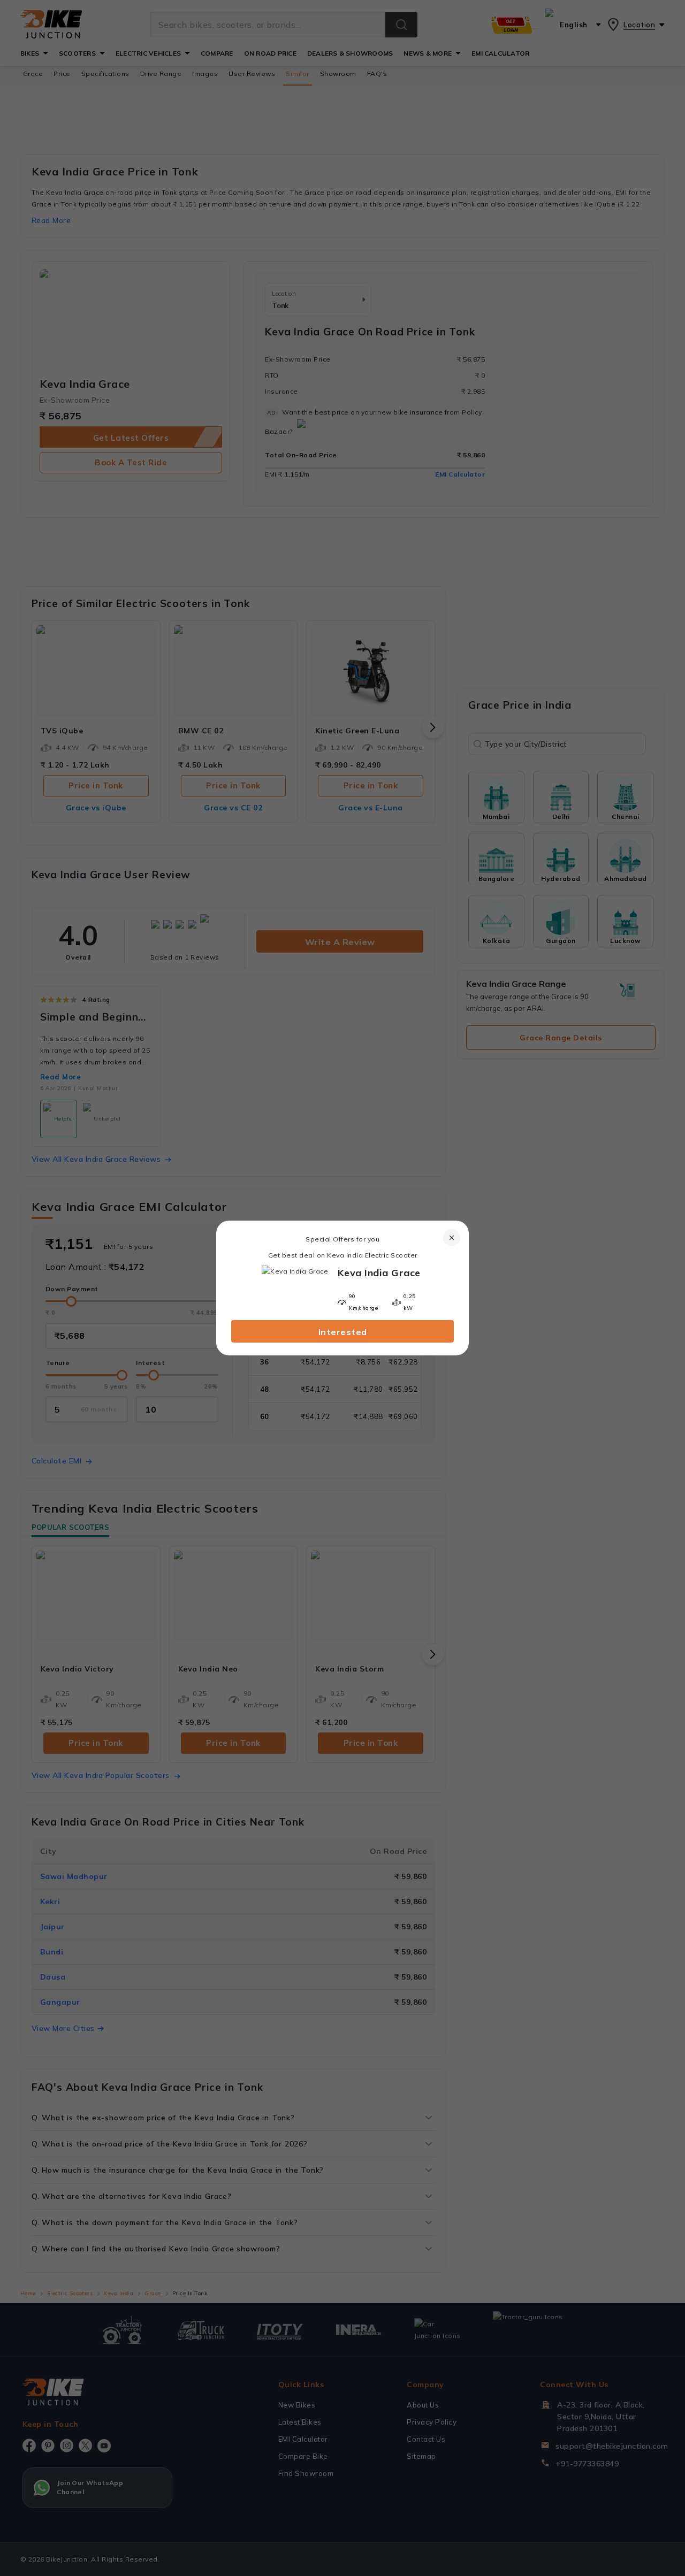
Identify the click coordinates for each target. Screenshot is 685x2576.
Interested (343, 1332)
